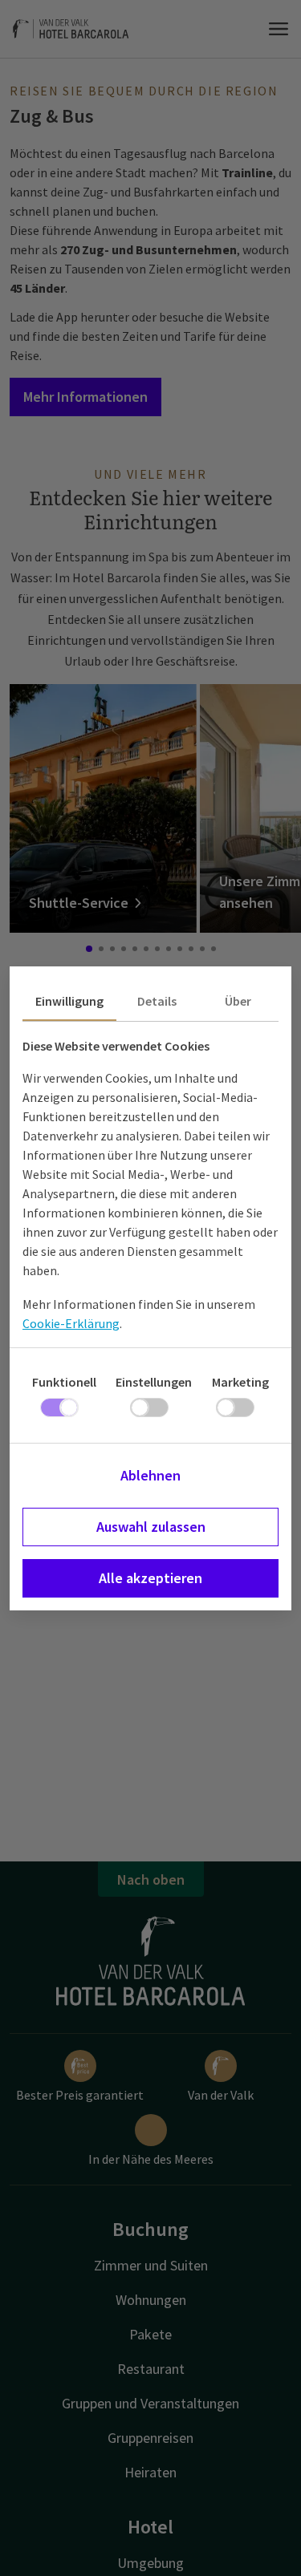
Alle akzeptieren (150, 1578)
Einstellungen (154, 1382)
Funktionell (64, 1382)
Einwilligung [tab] (69, 1001)
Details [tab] (157, 1001)
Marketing (240, 1382)
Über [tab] (238, 1001)
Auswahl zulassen (151, 1527)
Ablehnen (150, 1475)
